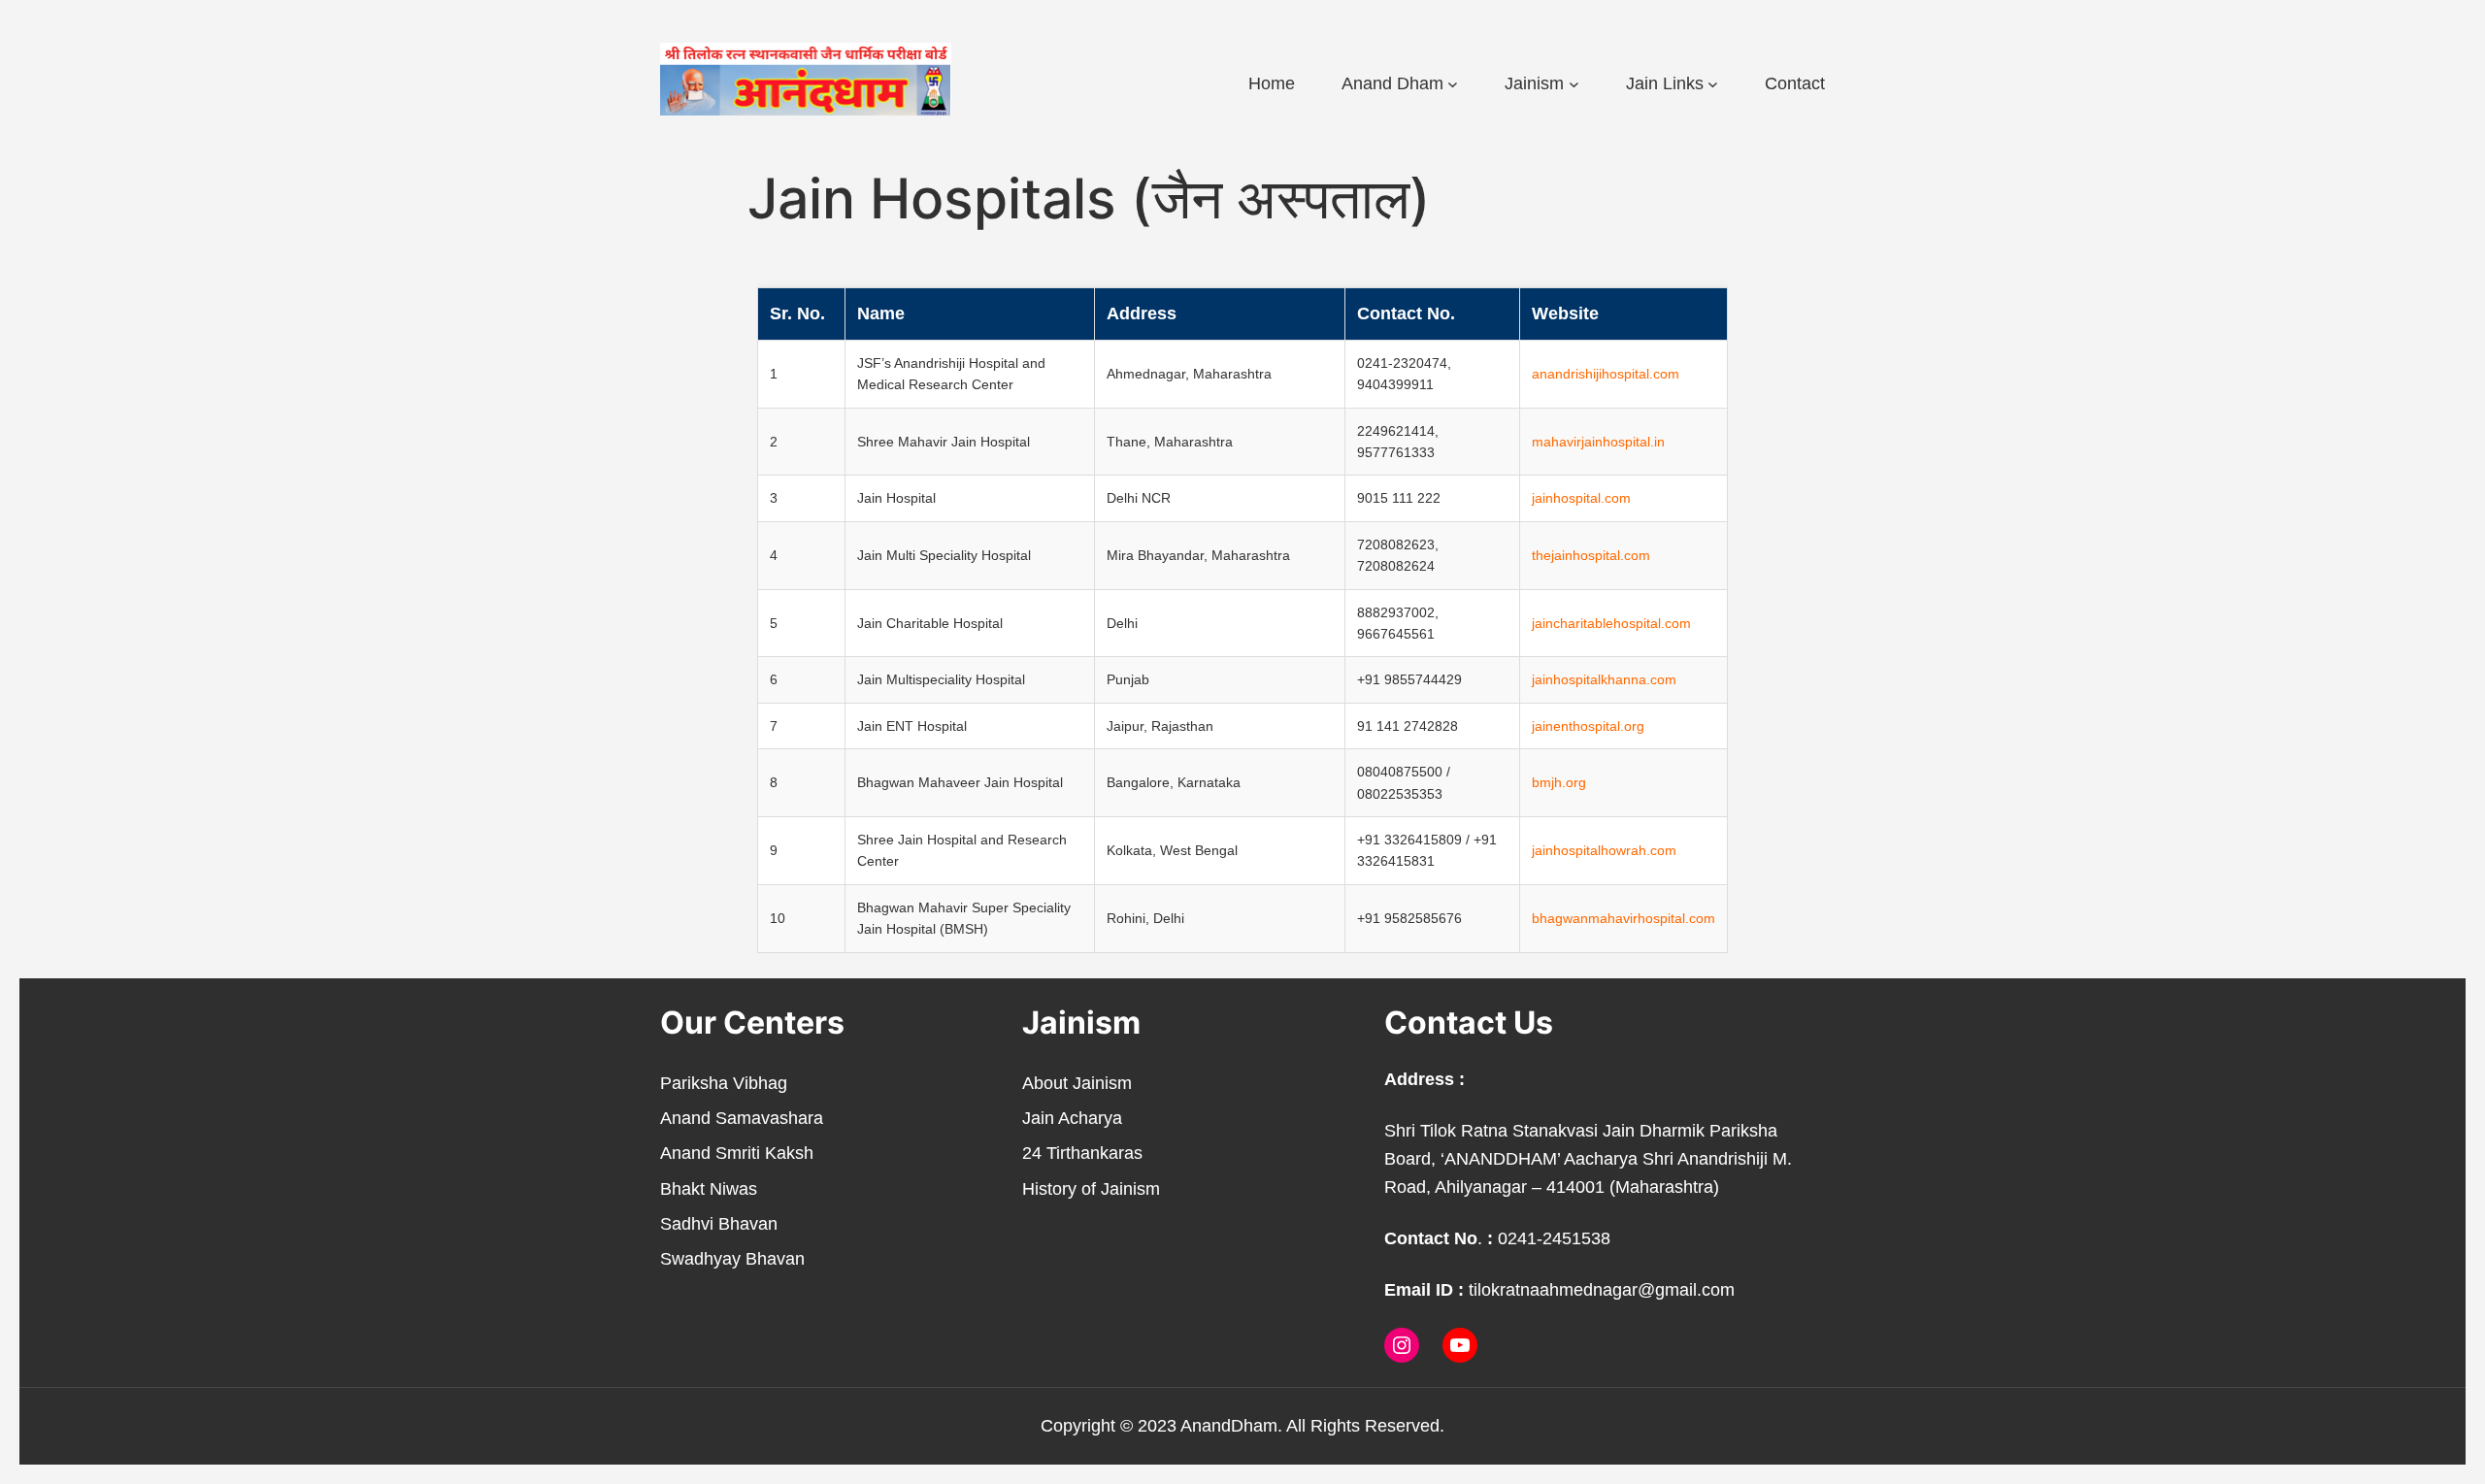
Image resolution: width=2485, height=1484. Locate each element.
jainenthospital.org (1588, 726)
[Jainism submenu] (1574, 84)
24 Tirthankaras (1082, 1153)
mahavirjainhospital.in (1598, 442)
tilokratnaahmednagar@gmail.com (1602, 1290)
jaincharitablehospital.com (1611, 623)
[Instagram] (1402, 1345)
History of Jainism (1091, 1189)
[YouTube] (1460, 1345)
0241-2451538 (1554, 1238)
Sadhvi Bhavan (719, 1224)
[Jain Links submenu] (1713, 84)
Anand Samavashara (742, 1118)
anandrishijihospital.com (1606, 374)
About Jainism (1077, 1083)
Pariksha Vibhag (724, 1083)
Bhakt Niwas (709, 1189)
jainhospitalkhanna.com (1604, 679)
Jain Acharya (1072, 1118)
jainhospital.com (1581, 498)
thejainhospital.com (1591, 555)
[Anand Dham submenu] (1453, 84)
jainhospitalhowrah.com (1604, 850)
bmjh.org (1559, 782)
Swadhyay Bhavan (732, 1259)
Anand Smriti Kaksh (737, 1153)
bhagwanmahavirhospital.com (1624, 918)
